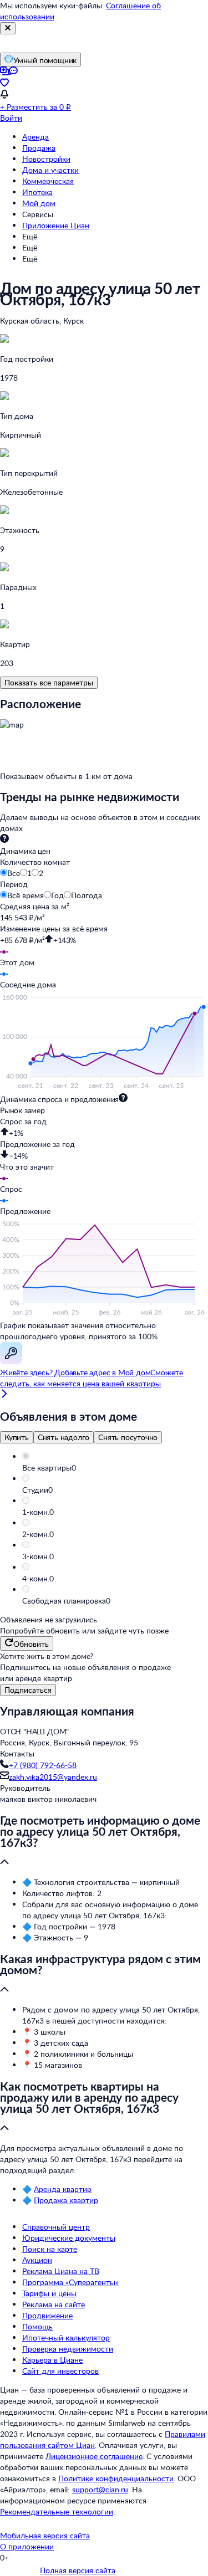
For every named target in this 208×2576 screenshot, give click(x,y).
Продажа (39, 148)
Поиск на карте (50, 2249)
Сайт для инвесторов (60, 2371)
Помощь (37, 2326)
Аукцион (37, 2260)
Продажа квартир (66, 2200)
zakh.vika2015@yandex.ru (53, 1777)
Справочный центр (56, 2227)
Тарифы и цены (49, 2293)
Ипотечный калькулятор (66, 2337)
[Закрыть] (8, 28)
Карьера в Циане (52, 2360)
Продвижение (47, 2315)
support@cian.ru (100, 2489)
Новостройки (46, 159)
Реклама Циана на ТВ (61, 2271)
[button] (115, 1468)
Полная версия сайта (78, 2570)
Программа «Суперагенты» (70, 2282)
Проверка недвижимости (68, 2349)
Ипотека (37, 192)
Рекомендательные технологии (57, 2511)
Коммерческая (48, 181)
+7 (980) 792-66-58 (43, 1765)
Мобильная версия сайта (45, 2535)
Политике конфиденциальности (116, 2478)
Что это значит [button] (27, 1167)
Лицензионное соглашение (94, 2456)
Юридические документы (69, 2238)
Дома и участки (50, 170)
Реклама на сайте (54, 2304)
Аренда (35, 137)
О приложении (27, 2546)
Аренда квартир (63, 2189)
